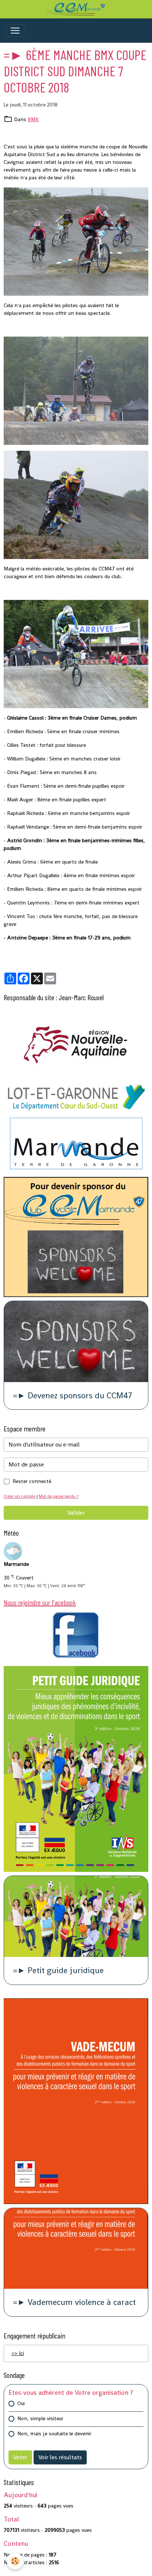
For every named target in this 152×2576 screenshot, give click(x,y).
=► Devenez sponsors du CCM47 (72, 1396)
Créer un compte (20, 1496)
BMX (33, 119)
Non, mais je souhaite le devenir (54, 2433)
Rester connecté (32, 1481)
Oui (21, 2403)
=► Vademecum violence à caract (74, 2303)
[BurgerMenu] (15, 31)
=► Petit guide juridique (58, 1971)
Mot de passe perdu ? (59, 1496)
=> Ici (18, 2353)
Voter (20, 2457)
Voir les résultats (60, 2457)
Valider (76, 1513)
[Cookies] (15, 2561)
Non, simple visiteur (40, 2418)
